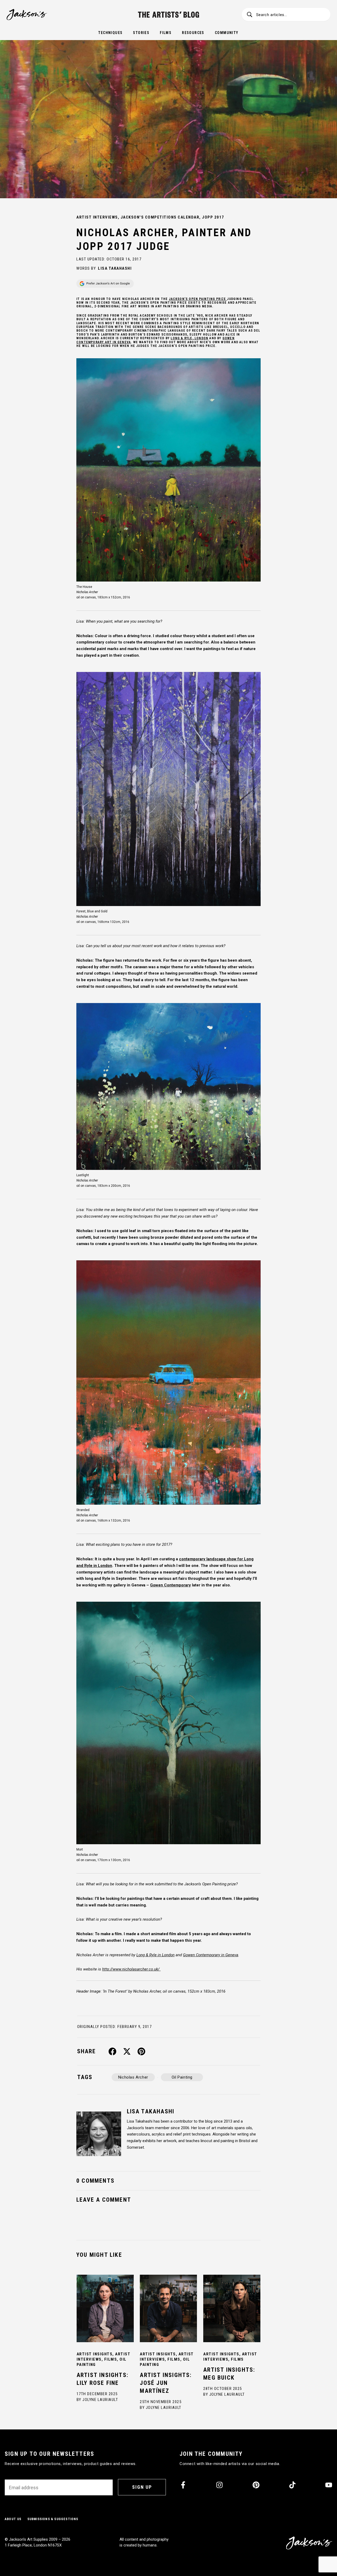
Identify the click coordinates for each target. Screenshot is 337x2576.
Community (227, 33)
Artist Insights (95, 2354)
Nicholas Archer (133, 2077)
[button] (113, 2052)
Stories (141, 33)
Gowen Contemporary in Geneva (211, 1955)
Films (166, 33)
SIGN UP (142, 2487)
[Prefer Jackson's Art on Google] (105, 284)
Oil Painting (182, 2077)
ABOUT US (13, 2519)
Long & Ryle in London (155, 1955)
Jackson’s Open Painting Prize (198, 299)
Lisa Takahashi (115, 268)
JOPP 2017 (213, 217)
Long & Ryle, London (189, 338)
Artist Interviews (97, 217)
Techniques (110, 33)
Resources (193, 33)
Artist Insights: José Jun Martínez (166, 2383)
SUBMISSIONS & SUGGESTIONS (53, 2519)
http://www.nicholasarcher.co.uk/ (131, 1969)
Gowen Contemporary (170, 1585)
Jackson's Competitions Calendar (160, 217)
